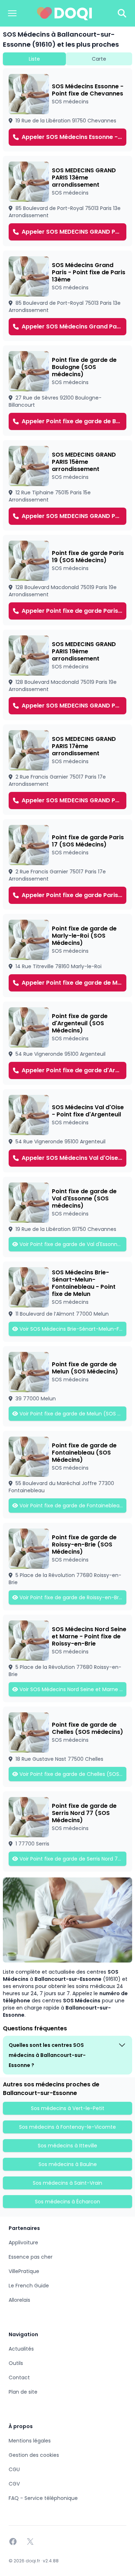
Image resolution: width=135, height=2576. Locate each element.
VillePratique (24, 2271)
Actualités (21, 2349)
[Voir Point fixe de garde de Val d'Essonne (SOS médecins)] (67, 1217)
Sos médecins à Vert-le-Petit (68, 2108)
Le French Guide (29, 2286)
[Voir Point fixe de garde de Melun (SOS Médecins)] (67, 1386)
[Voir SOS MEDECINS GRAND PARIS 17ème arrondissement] (67, 770)
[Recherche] (122, 13)
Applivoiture (23, 2243)
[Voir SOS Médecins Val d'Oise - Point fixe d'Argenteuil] (67, 1131)
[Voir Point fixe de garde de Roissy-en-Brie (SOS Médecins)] (67, 1567)
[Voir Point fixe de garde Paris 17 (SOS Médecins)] (67, 864)
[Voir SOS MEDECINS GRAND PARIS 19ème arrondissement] (67, 675)
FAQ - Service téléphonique (43, 2498)
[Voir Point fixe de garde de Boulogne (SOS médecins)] (67, 391)
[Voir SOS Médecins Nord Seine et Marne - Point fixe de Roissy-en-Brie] (67, 1658)
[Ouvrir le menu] (12, 13)
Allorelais (19, 2300)
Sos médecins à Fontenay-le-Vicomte (67, 2127)
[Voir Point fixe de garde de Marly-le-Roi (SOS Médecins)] (67, 956)
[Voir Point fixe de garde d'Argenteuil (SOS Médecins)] (67, 1043)
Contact (19, 2377)
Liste (34, 59)
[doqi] (65, 13)
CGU (14, 2469)
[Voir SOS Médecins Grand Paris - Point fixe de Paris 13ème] (67, 296)
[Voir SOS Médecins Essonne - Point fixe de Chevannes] (67, 110)
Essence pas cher (31, 2257)
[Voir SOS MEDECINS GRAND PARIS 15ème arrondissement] (67, 485)
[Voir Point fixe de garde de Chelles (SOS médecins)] (67, 1747)
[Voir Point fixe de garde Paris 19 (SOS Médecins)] (67, 580)
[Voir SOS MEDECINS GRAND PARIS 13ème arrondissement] (67, 201)
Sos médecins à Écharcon (67, 2202)
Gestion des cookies (34, 2455)
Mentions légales (30, 2441)
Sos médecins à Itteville (67, 2146)
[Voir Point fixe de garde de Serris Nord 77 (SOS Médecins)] (67, 1831)
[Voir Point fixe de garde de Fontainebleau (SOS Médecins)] (67, 1475)
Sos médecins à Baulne (68, 2164)
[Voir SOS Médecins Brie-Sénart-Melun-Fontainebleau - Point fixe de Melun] (67, 1302)
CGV (14, 2484)
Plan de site (23, 2392)
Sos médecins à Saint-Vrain (67, 2183)
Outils (16, 2363)
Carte (99, 59)
